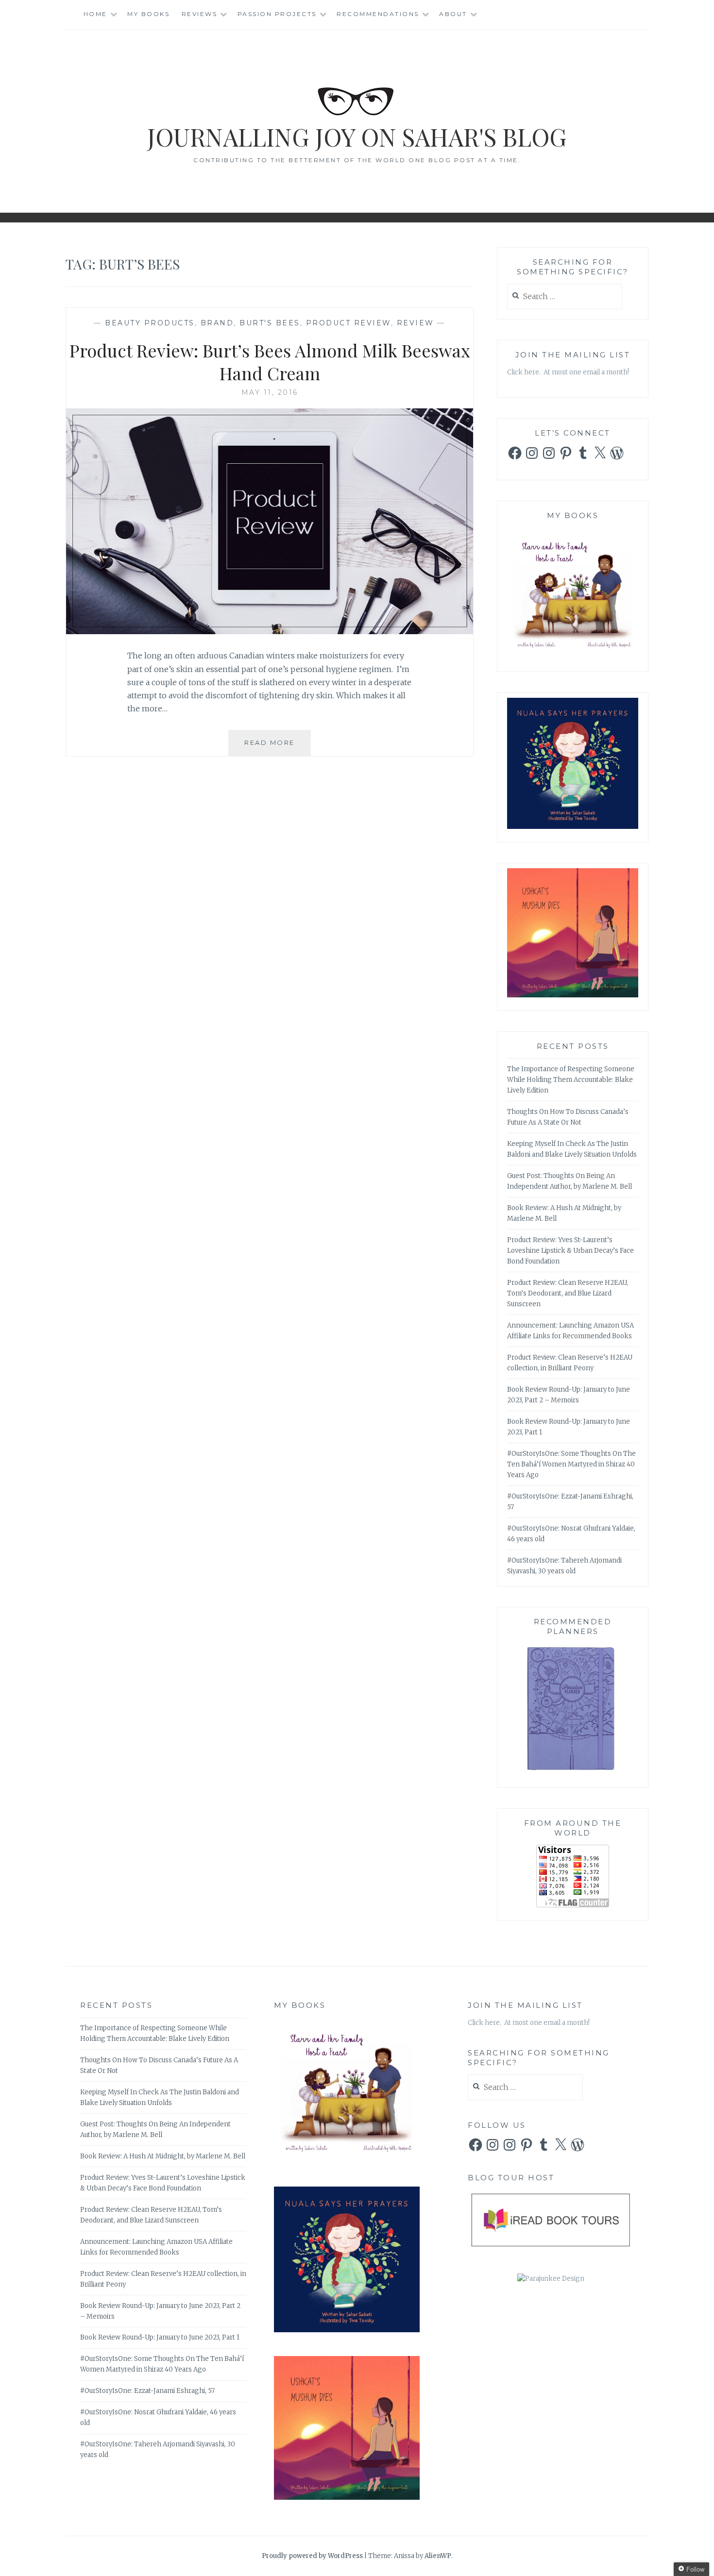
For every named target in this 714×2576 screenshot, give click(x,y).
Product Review (348, 323)
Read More (278, 747)
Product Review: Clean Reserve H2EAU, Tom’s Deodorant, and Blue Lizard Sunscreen (568, 1293)
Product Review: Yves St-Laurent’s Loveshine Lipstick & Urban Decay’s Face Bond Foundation (570, 1251)
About (453, 14)
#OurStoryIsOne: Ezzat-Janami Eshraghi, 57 (147, 2391)
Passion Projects (277, 14)
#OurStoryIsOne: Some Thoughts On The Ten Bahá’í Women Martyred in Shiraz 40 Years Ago (571, 1464)
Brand (217, 323)
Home (95, 14)
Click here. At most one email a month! (568, 372)
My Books (148, 14)
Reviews (200, 14)
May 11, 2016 (270, 392)
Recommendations (378, 14)
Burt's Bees (270, 323)
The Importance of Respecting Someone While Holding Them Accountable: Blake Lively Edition (571, 1080)
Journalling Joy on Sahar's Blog (357, 137)
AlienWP (438, 2556)
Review (416, 323)
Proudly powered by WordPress (312, 2556)
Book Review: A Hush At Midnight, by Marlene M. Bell (163, 2156)
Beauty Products (150, 323)
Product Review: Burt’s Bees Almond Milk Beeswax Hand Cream (270, 362)
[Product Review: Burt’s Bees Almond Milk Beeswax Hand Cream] (270, 631)
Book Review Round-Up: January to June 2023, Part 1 (160, 2337)
